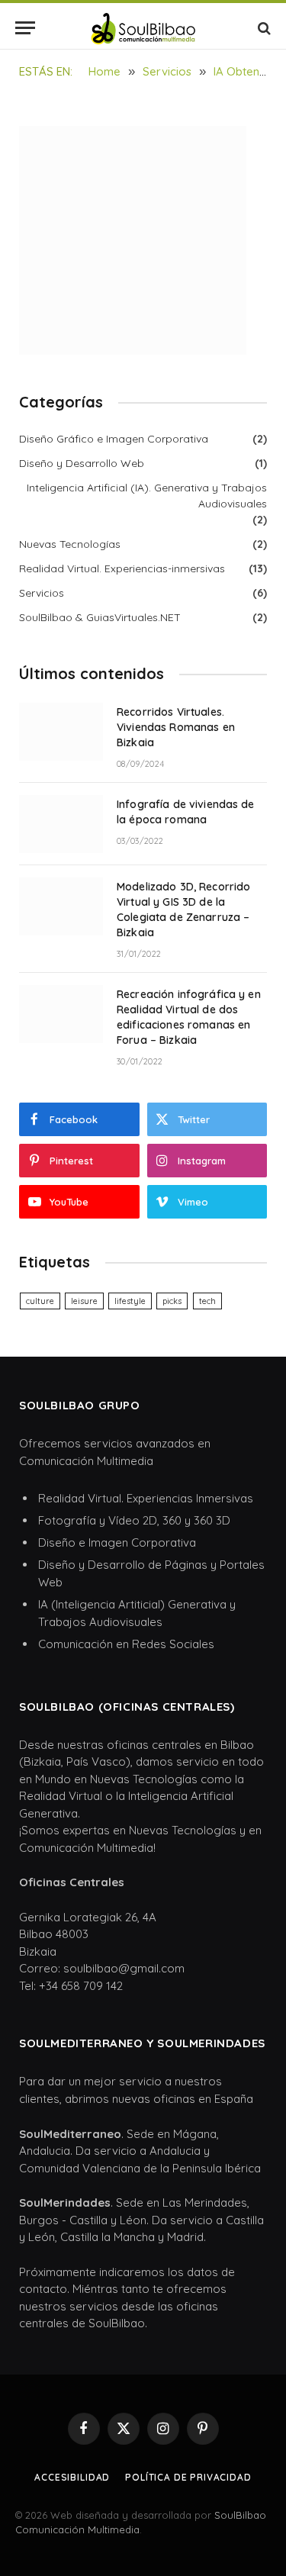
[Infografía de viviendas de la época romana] (61, 824)
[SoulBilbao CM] (143, 28)
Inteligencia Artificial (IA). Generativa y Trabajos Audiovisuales (147, 496)
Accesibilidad (72, 2477)
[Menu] (25, 28)
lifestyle (130, 1301)
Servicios (42, 593)
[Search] (263, 28)
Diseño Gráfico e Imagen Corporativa (114, 439)
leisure (84, 1301)
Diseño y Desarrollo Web (82, 463)
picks (172, 1301)
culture (40, 1301)
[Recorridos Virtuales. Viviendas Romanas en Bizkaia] (61, 732)
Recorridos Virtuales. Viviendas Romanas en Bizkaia (176, 727)
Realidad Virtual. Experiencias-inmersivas (122, 568)
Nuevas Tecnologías (70, 544)
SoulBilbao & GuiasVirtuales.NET (100, 617)
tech (207, 1301)
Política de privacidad (188, 2477)
